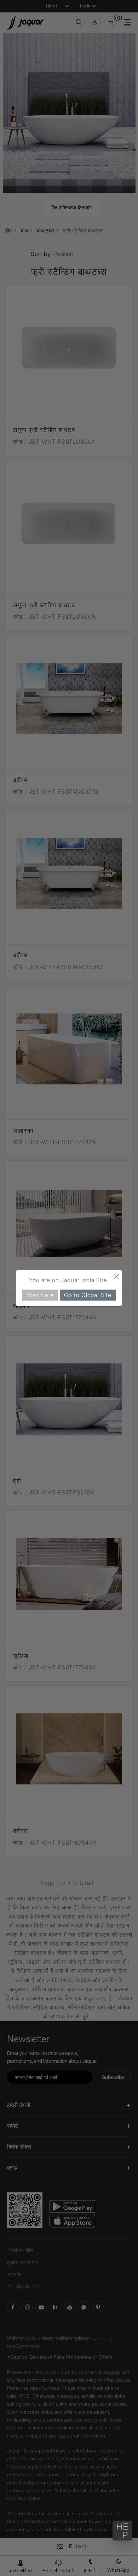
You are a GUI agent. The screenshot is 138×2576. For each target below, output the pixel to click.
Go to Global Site (88, 1295)
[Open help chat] (122, 2531)
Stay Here (40, 1295)
